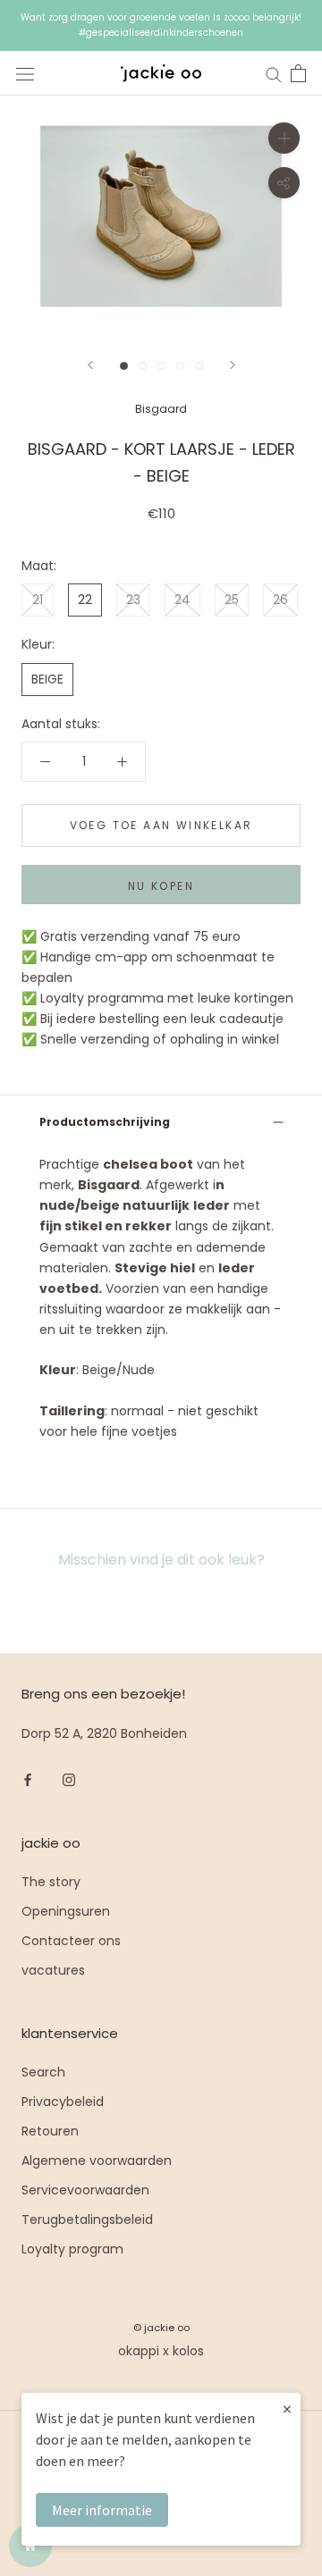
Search (43, 2072)
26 (280, 600)
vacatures (53, 1970)
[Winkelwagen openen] (298, 73)
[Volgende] (233, 365)
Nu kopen (161, 886)
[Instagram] (69, 1779)
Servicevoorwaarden (85, 2190)
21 (38, 600)
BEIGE (47, 679)
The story (51, 1882)
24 (182, 600)
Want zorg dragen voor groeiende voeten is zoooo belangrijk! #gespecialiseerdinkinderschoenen (161, 25)
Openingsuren (66, 1911)
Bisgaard (161, 409)
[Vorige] (90, 365)
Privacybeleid (63, 2102)
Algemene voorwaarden (97, 2161)
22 (85, 600)
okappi (139, 2351)
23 (133, 600)
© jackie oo (161, 2328)
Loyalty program (72, 2249)
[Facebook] (28, 1779)
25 (232, 600)
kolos (188, 2351)
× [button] (287, 2408)
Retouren (50, 2131)
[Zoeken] (274, 74)
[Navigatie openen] (25, 74)
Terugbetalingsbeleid (87, 2219)
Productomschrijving (105, 1122)
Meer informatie (102, 2510)
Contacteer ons (71, 1941)
